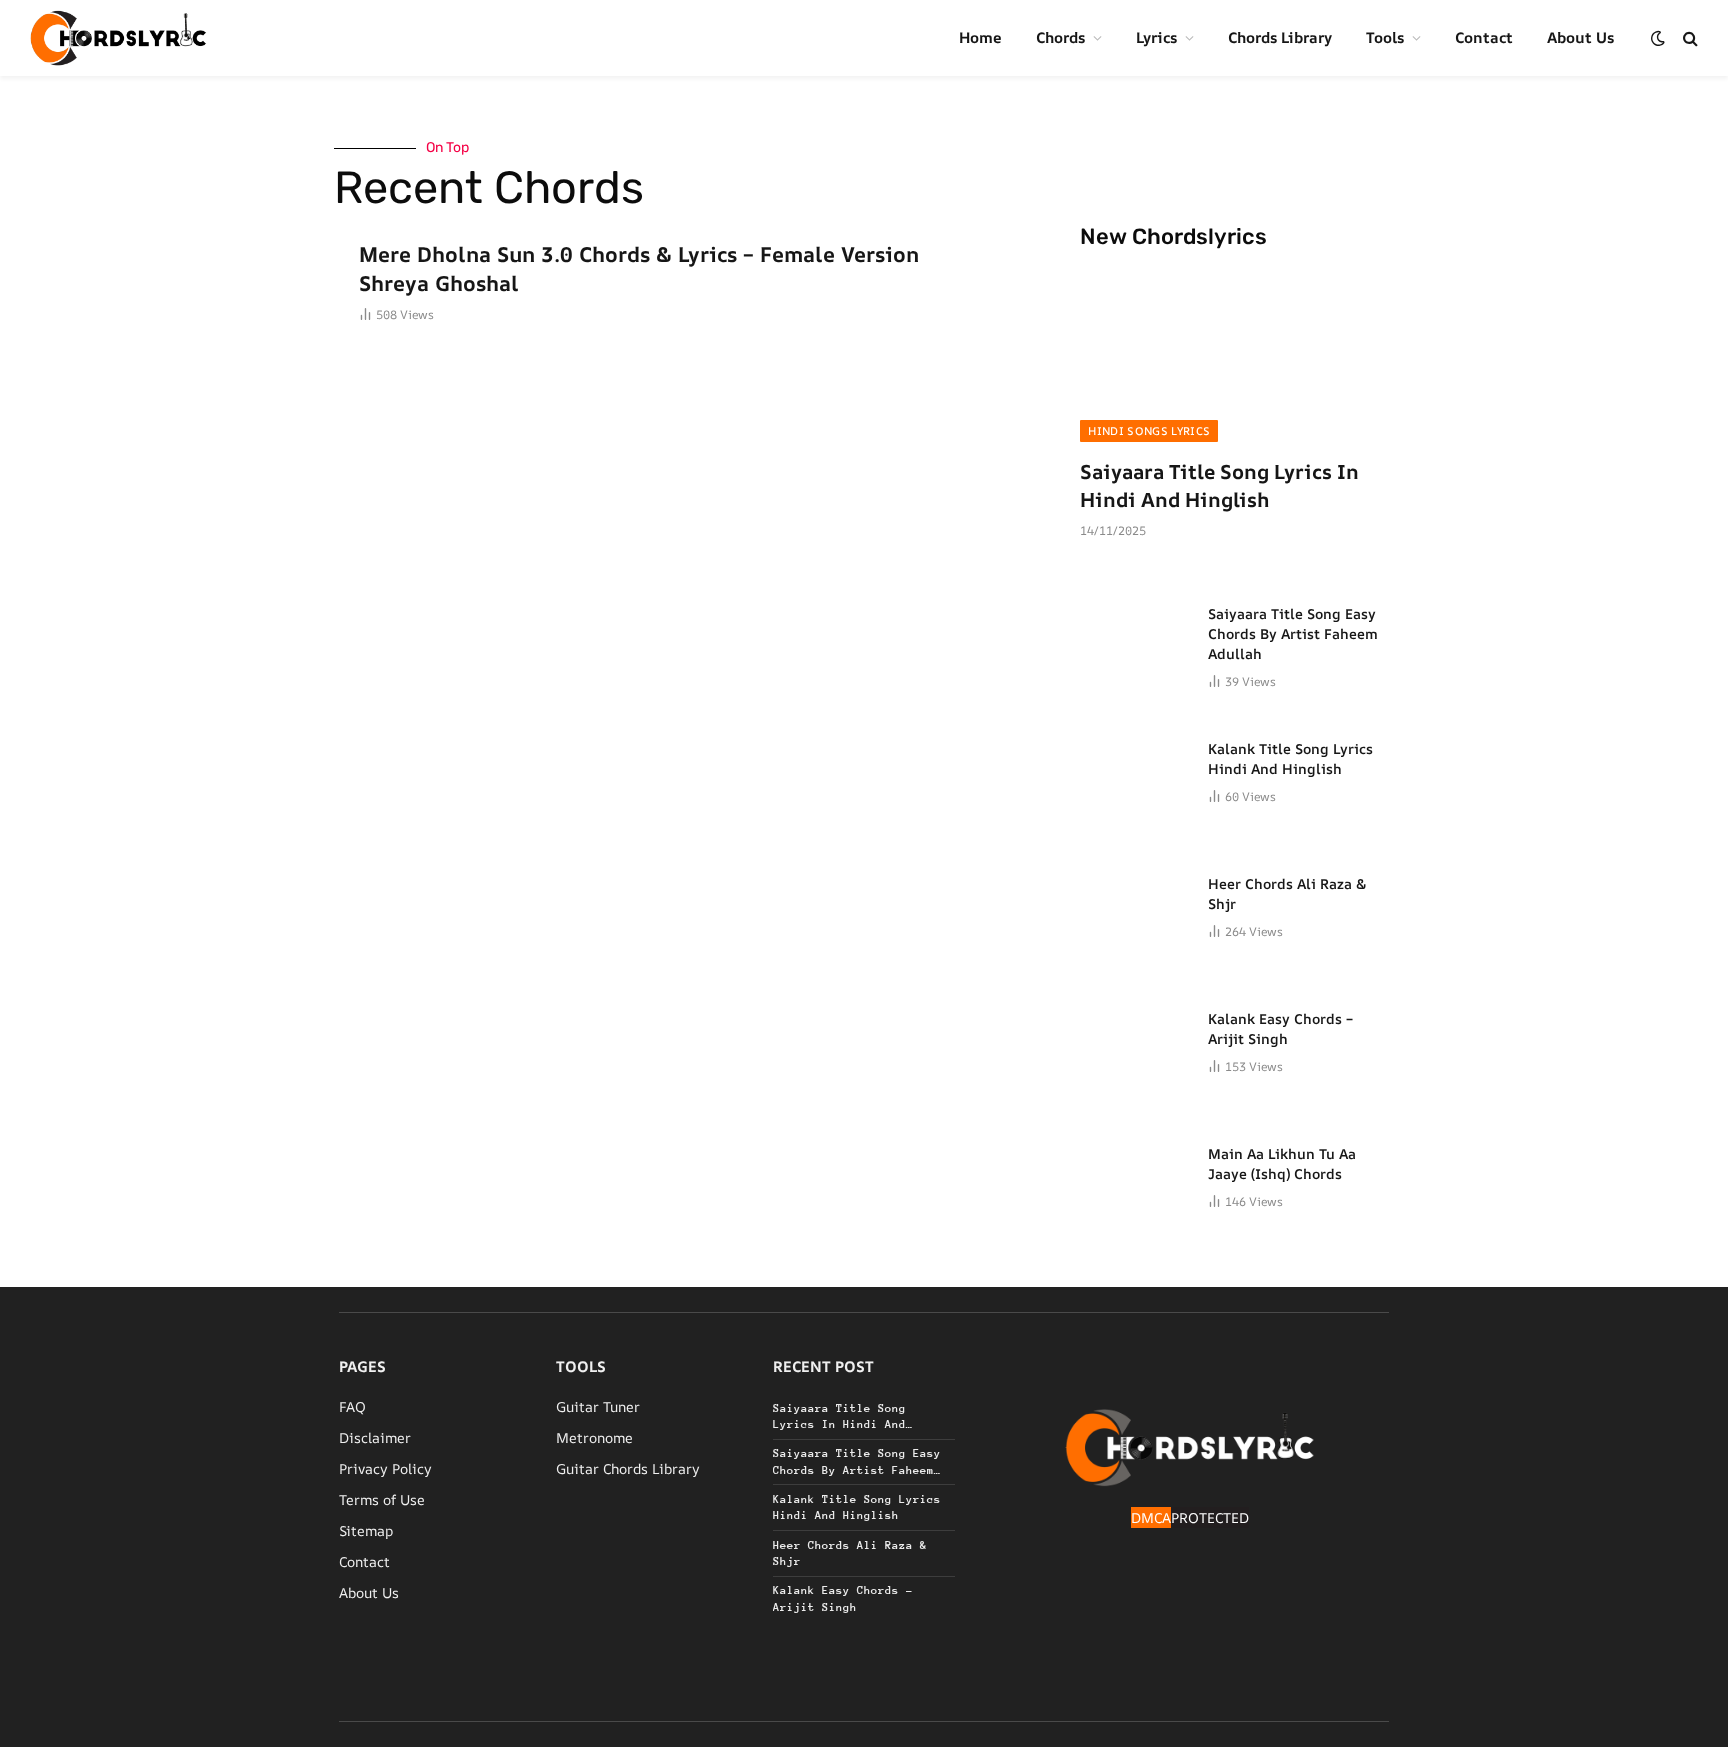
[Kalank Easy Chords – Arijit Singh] (1135, 1042)
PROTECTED (1210, 1517)
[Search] (1688, 38)
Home (980, 37)
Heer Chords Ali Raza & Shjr (1287, 893)
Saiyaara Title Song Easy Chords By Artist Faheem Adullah (1293, 633)
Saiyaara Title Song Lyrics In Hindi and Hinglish (1219, 485)
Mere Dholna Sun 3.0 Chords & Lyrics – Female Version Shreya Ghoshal (639, 268)
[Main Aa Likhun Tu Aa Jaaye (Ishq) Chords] (1135, 1177)
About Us (1580, 37)
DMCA (1151, 1517)
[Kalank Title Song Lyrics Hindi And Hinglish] (1135, 772)
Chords (1060, 37)
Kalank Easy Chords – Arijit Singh (1280, 1028)
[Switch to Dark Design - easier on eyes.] (1658, 38)
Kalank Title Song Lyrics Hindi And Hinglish (1290, 758)
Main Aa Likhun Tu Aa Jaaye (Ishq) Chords (1282, 1163)
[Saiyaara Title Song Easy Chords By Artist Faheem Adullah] (1135, 637)
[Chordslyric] (118, 38)
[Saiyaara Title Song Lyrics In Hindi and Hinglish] (1235, 355)
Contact (1484, 37)
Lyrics (1156, 37)
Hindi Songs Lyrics (1149, 430)
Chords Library (1280, 37)
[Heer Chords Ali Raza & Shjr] (1135, 907)
